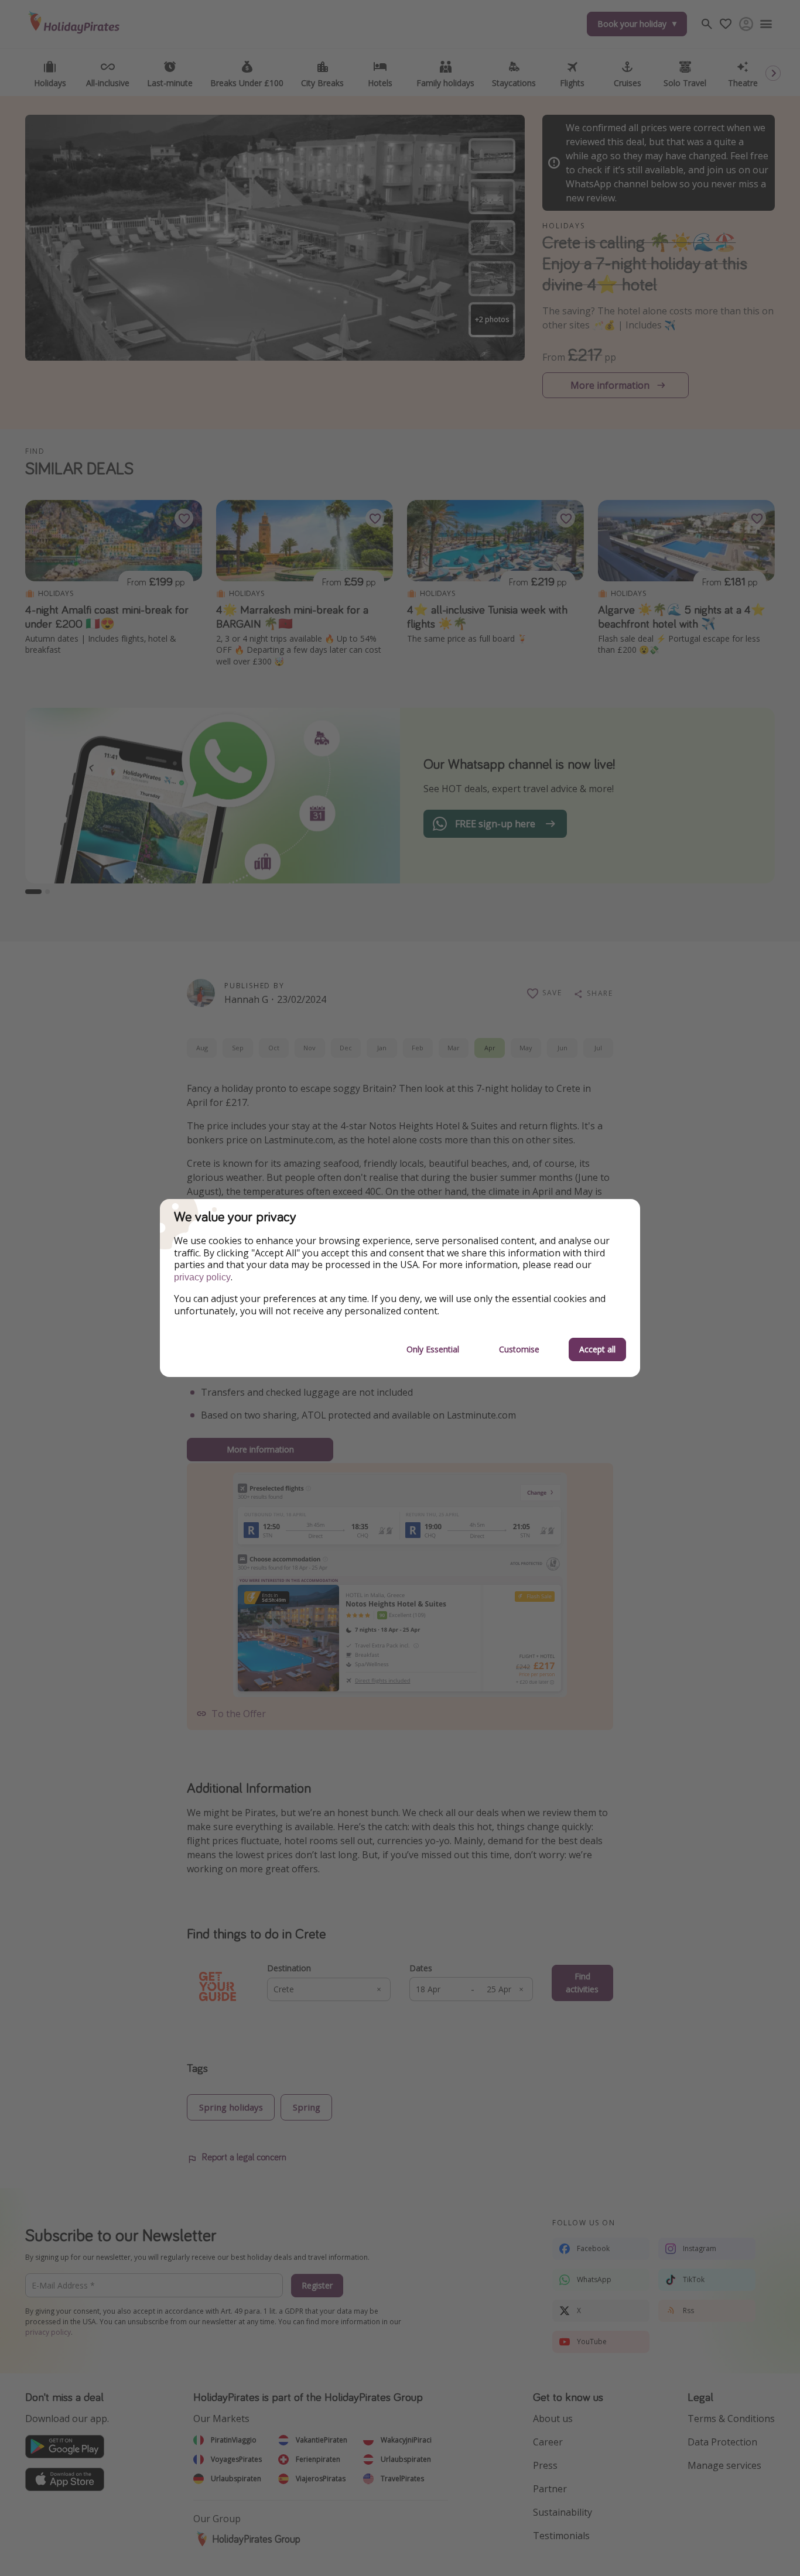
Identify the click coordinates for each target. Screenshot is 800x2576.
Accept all (597, 1349)
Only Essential (433, 1349)
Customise (519, 1349)
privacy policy (202, 1277)
